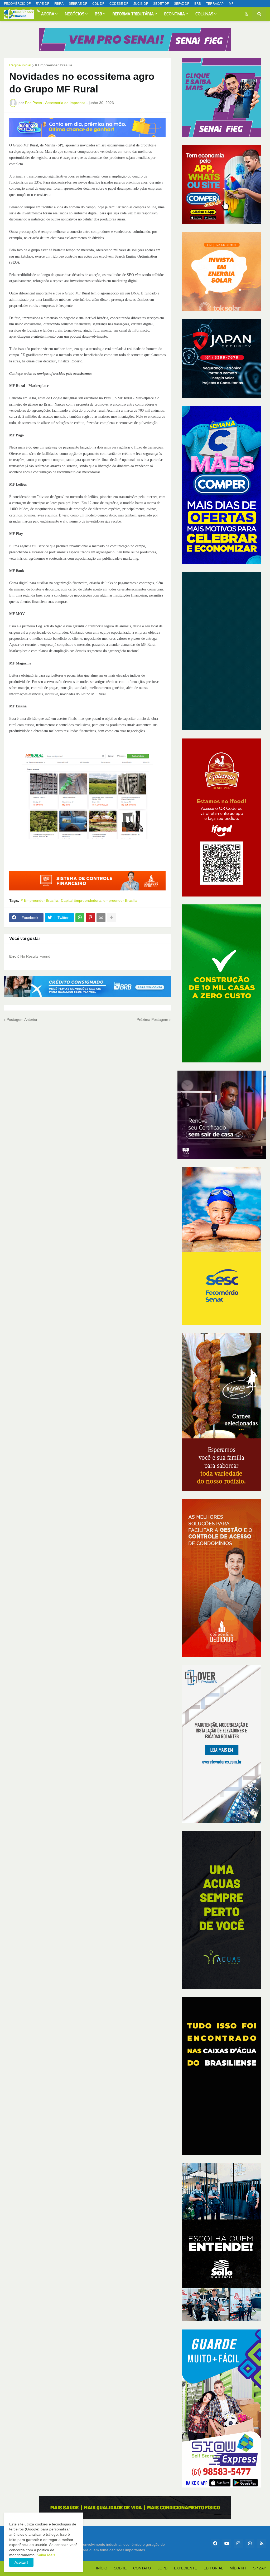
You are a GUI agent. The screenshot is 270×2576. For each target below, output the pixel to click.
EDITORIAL (213, 2568)
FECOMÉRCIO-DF (17, 4)
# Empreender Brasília (54, 65)
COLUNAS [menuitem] (204, 14)
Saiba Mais (45, 2555)
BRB (198, 4)
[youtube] (24, 11)
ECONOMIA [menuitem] (175, 14)
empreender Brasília (120, 900)
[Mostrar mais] (112, 918)
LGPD (162, 2568)
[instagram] (16, 11)
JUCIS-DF (141, 4)
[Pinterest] (90, 918)
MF (231, 4)
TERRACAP (215, 4)
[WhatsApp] (80, 918)
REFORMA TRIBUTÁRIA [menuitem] (133, 14)
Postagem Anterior (22, 1019)
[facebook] (215, 2543)
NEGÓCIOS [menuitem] (75, 14)
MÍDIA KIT (238, 2568)
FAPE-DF (42, 4)
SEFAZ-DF (182, 4)
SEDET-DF (161, 4)
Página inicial (20, 65)
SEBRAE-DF (78, 4)
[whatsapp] (31, 11)
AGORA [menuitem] (48, 14)
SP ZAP (260, 2568)
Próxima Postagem (152, 1019)
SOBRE (120, 2568)
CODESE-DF (119, 4)
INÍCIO (102, 2568)
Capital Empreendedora (81, 900)
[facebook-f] (9, 11)
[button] (247, 14)
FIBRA (59, 4)
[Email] (101, 918)
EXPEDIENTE (185, 2568)
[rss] (262, 2543)
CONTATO (142, 2568)
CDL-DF (98, 4)
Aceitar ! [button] (21, 2562)
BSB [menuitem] (98, 14)
